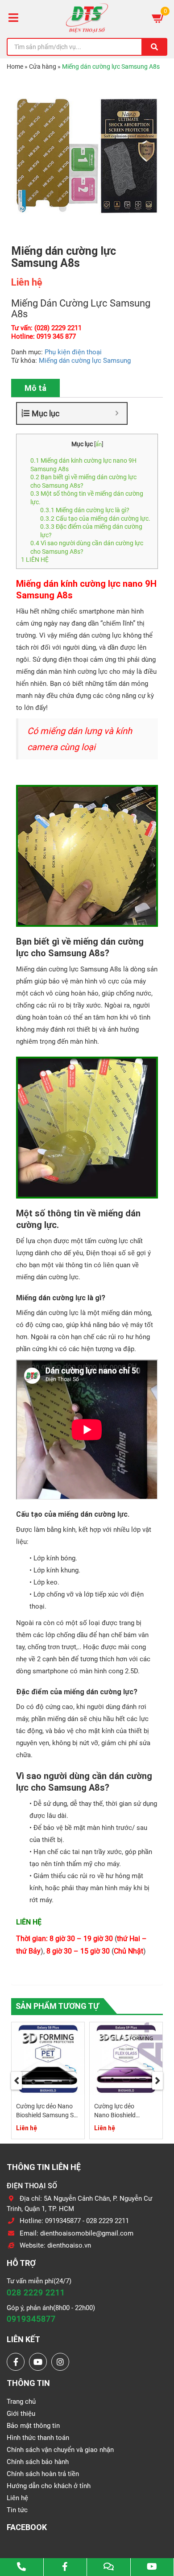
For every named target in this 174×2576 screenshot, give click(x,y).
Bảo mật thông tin (33, 2426)
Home (15, 66)
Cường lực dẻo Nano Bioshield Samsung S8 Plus (47, 2115)
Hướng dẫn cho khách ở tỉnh (49, 2486)
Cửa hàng (43, 66)
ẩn (99, 444)
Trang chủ (21, 2402)
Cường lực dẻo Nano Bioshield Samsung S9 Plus (118, 2115)
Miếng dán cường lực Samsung (85, 361)
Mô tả (35, 388)
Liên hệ (17, 2498)
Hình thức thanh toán (38, 2438)
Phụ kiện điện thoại (73, 352)
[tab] (35, 388)
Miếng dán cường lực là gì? (85, 510)
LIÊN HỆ (35, 560)
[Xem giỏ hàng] (158, 18)
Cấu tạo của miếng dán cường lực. (95, 519)
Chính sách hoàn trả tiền (43, 2474)
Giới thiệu (21, 2414)
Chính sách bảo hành (38, 2462)
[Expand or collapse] (117, 413)
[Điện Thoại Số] (87, 18)
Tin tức (17, 2510)
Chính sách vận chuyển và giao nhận (60, 2450)
